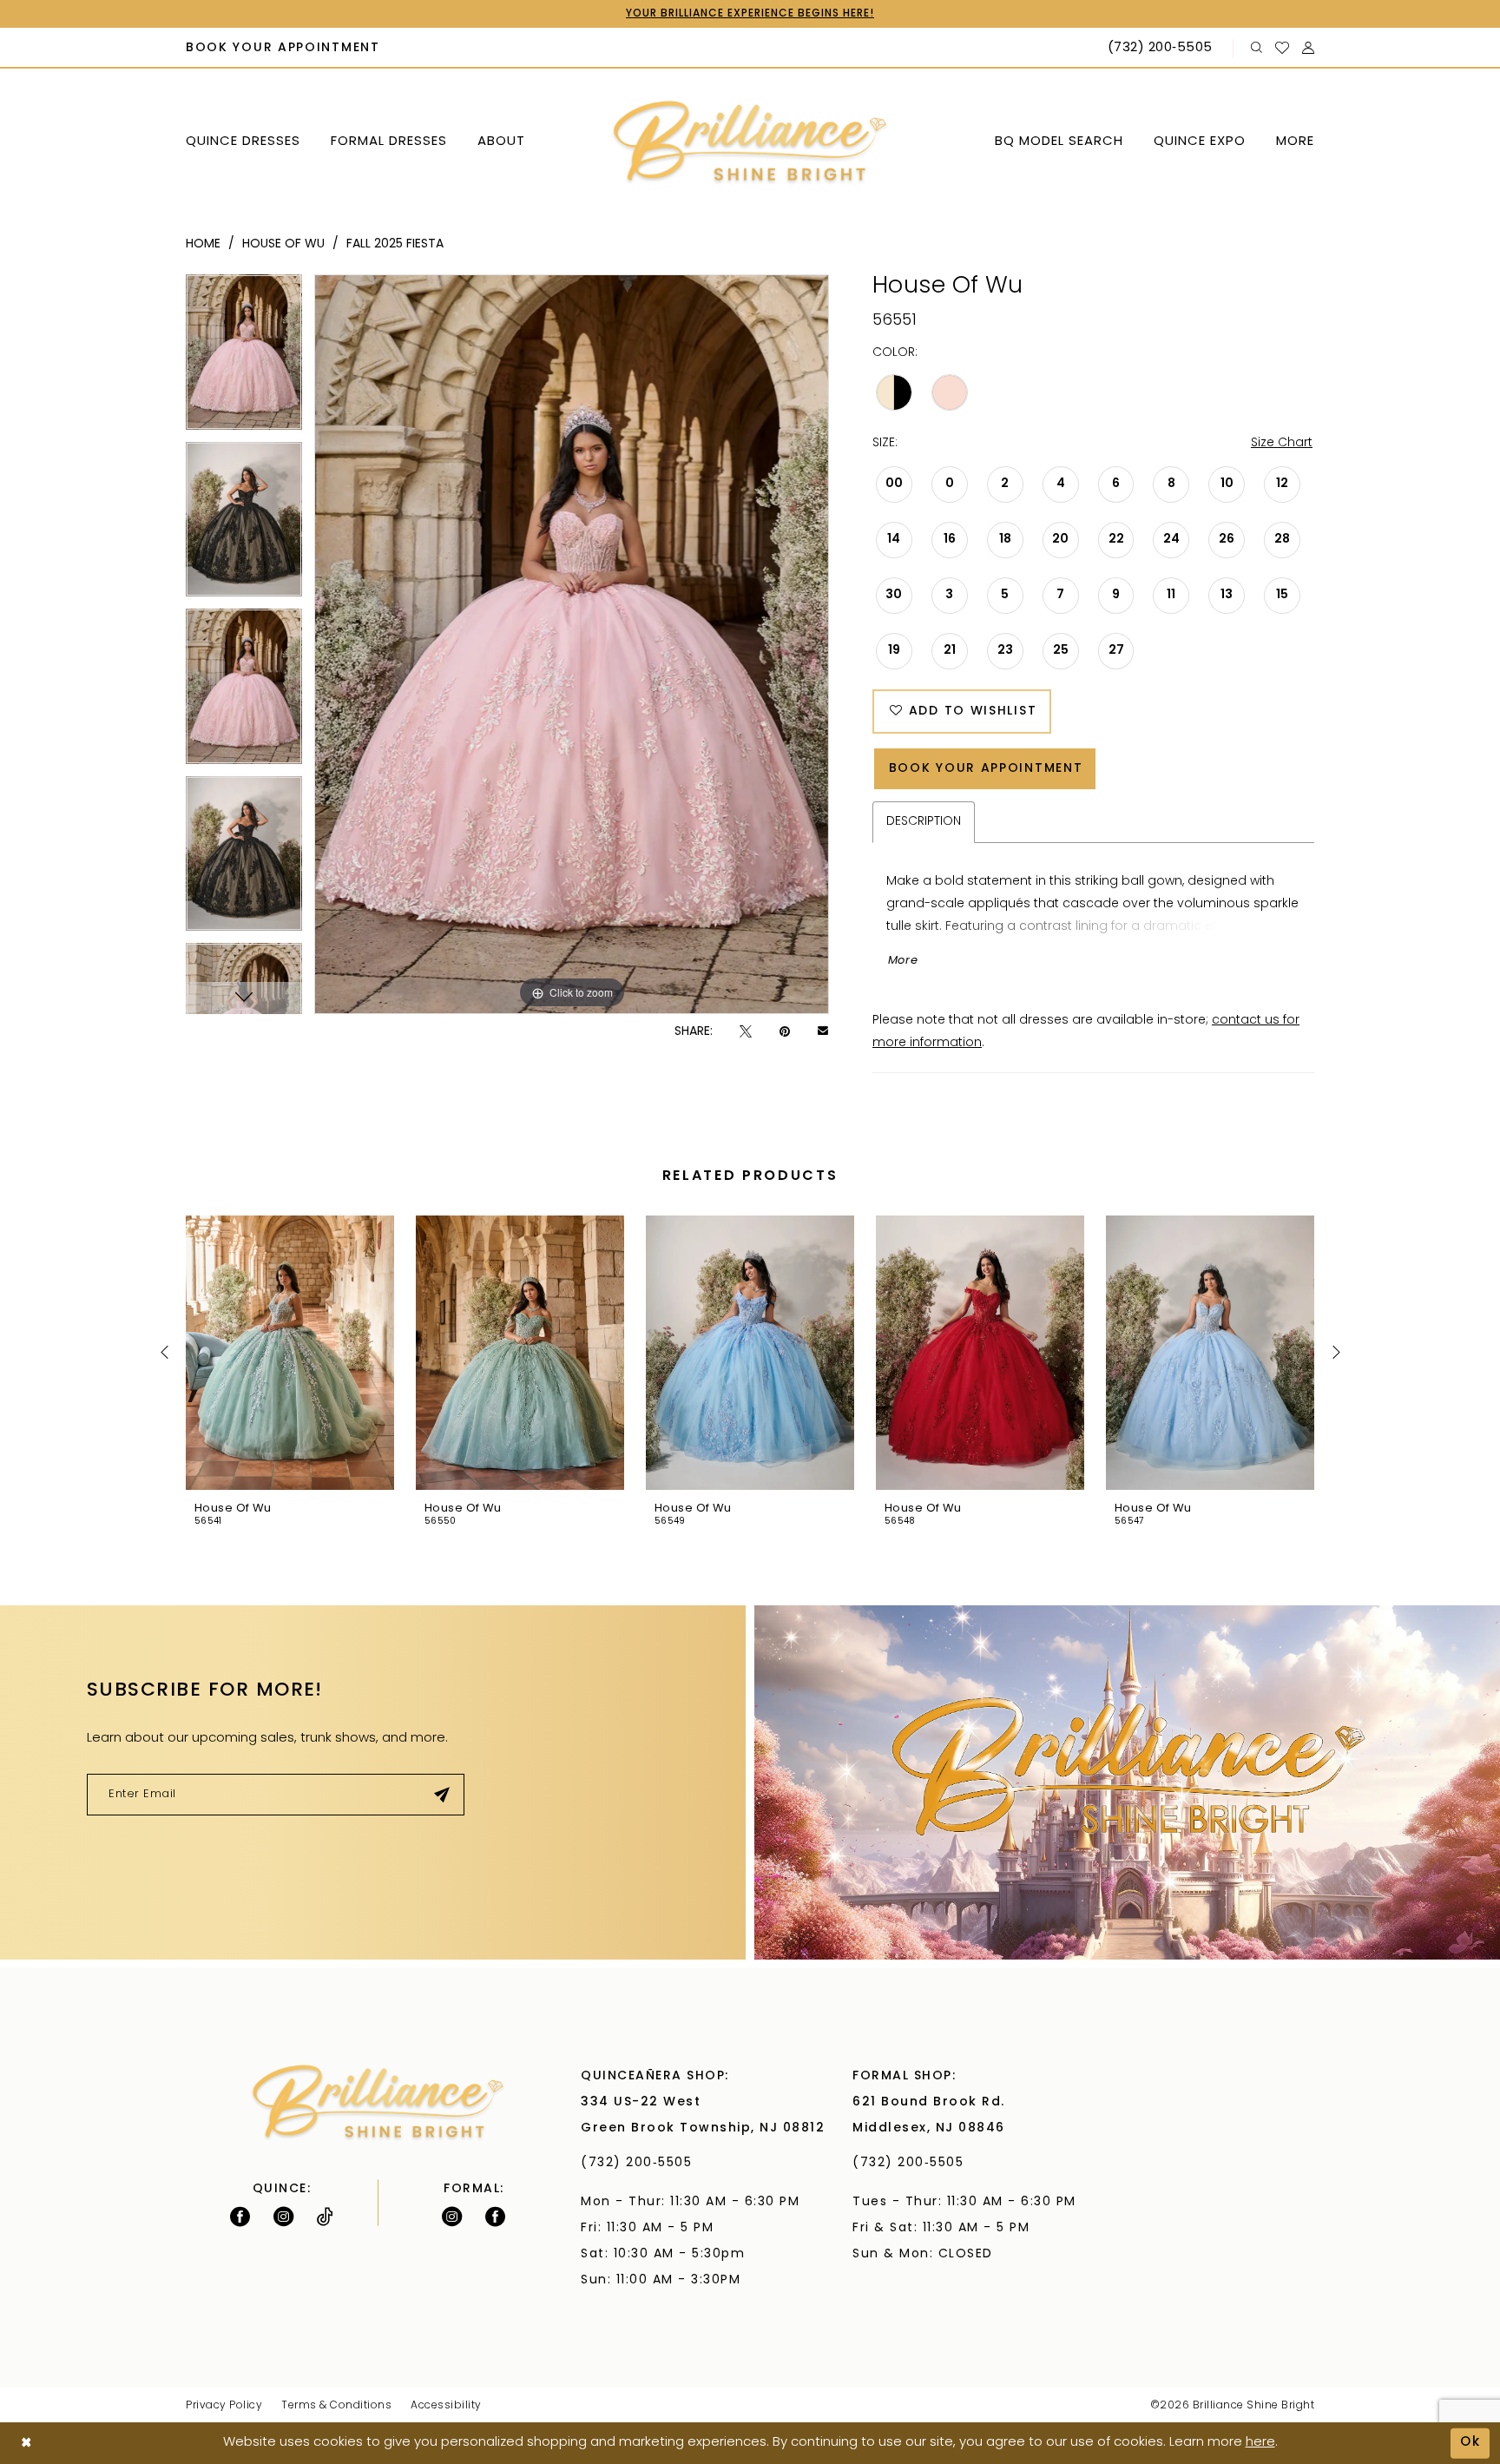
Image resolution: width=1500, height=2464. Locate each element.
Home (203, 244)
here (1260, 2443)
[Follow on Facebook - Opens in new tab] (240, 2217)
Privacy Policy (224, 2406)
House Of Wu (283, 244)
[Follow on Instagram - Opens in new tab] (283, 2217)
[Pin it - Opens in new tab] (785, 1032)
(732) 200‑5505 (641, 2163)
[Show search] (1257, 48)
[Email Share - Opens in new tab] (823, 1032)
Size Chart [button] (1282, 443)
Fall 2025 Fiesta (395, 244)
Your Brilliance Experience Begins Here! (750, 14)
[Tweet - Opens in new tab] (746, 1032)
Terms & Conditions (336, 2406)
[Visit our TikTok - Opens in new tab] (325, 2217)
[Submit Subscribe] (442, 1795)
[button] (1309, 48)
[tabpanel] (244, 358)
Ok (1470, 2443)
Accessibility (446, 2406)
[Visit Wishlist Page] (1283, 48)
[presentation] (290, 1353)
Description (924, 822)
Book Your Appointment (986, 769)
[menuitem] (283, 49)
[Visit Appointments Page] (1127, 1782)
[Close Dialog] (26, 2444)
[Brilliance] (750, 143)
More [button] (903, 961)
